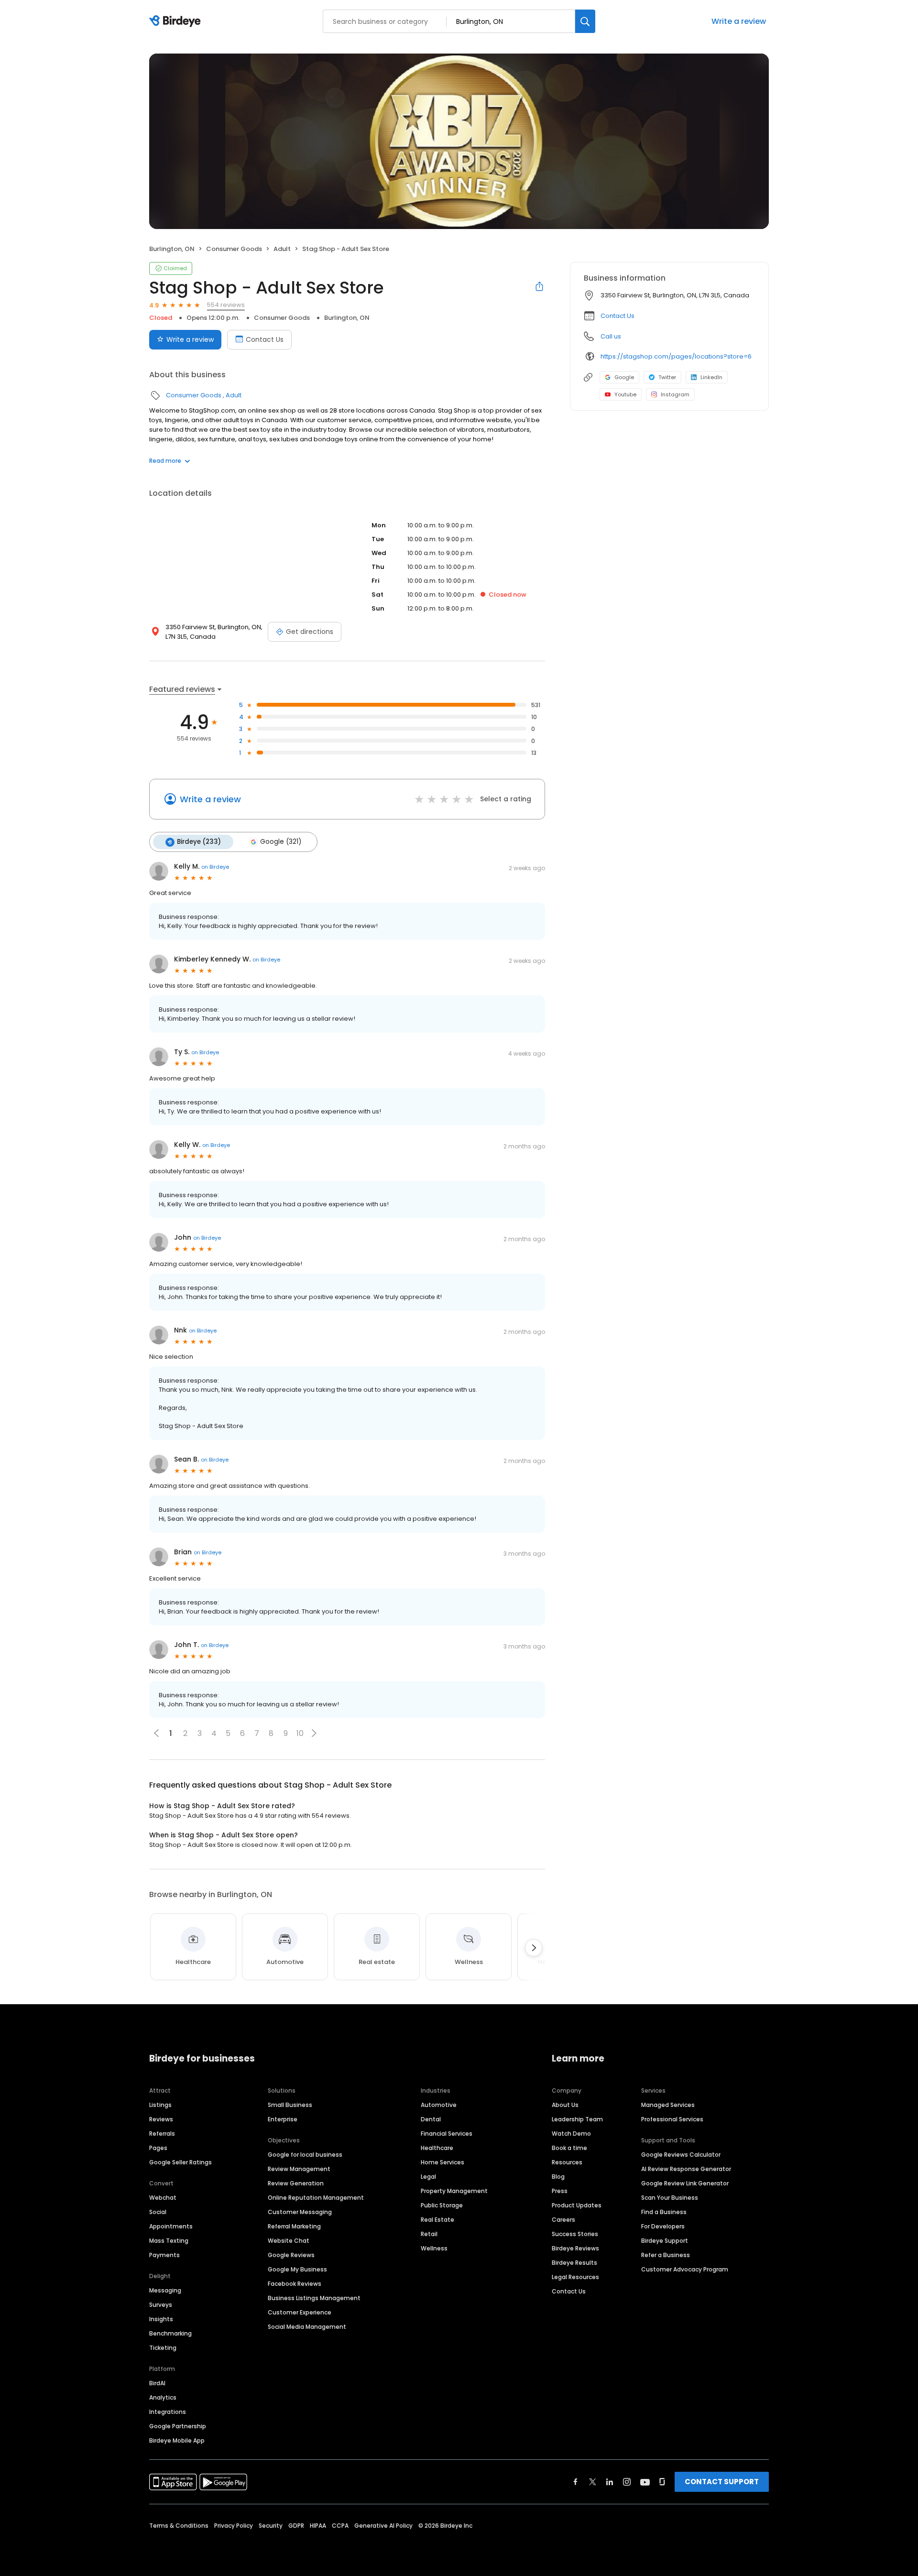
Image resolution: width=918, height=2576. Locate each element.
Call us (611, 336)
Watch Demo (571, 2134)
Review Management (299, 2169)
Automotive (439, 2105)
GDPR (296, 2526)
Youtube (625, 394)
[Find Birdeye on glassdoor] (662, 2482)
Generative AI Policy (383, 2526)
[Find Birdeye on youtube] (645, 2482)
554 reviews (226, 305)
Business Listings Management (314, 2298)
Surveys (161, 2305)
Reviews (161, 2119)
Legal (428, 2177)
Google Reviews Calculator (681, 2155)
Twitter (667, 377)
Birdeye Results (574, 2263)
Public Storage (442, 2205)
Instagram (675, 394)
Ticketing (163, 2348)
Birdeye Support (665, 2241)
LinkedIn (711, 377)
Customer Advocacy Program (685, 2269)
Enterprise (283, 2119)
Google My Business (297, 2269)
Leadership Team (577, 2119)
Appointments (171, 2226)
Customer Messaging (300, 2212)
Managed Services (668, 2105)
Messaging (165, 2290)
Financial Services (447, 2134)
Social (158, 2212)
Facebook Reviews (295, 2284)
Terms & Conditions (179, 2526)
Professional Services (672, 2119)
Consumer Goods (234, 249)
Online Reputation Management (316, 2198)
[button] (314, 1733)
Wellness (434, 2248)
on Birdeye (215, 867)
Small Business (290, 2105)
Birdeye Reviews (575, 2248)
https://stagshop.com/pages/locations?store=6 (676, 356)
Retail (429, 2234)
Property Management (454, 2191)
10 (300, 1733)
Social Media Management (307, 2327)
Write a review (739, 21)
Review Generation (296, 2183)
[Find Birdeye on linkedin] (610, 2482)
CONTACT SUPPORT (722, 2482)
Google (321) (281, 842)
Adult (282, 249)
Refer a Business (666, 2255)
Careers (563, 2220)
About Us (565, 2105)
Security (271, 2526)
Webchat (163, 2198)
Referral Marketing (294, 2226)
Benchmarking (170, 2333)
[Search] (585, 21)
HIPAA (318, 2526)
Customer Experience (300, 2312)
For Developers (663, 2226)
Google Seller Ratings (180, 2162)
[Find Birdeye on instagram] (627, 2482)
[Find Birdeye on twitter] (593, 2482)
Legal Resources (575, 2277)
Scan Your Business (670, 2198)
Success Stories (575, 2234)
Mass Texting (169, 2241)
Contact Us (265, 339)
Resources (567, 2162)
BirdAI (157, 2383)
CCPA (340, 2526)
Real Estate (437, 2220)
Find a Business (664, 2212)
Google (624, 377)
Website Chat (289, 2241)
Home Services (443, 2162)
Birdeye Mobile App (177, 2440)
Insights (161, 2319)
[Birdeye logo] (177, 22)
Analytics (163, 2397)
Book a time (569, 2148)
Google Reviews (291, 2255)
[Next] (534, 1948)
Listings (160, 2105)
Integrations (168, 2412)
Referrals (162, 2134)
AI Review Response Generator (686, 2169)
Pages (158, 2148)
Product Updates (577, 2205)
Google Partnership (178, 2426)
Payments (164, 2255)
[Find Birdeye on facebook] (576, 2482)
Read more (165, 461)
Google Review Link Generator (685, 2183)
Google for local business (305, 2155)
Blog (558, 2177)
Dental (431, 2119)
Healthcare (437, 2148)
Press (560, 2191)
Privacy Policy (234, 2526)
